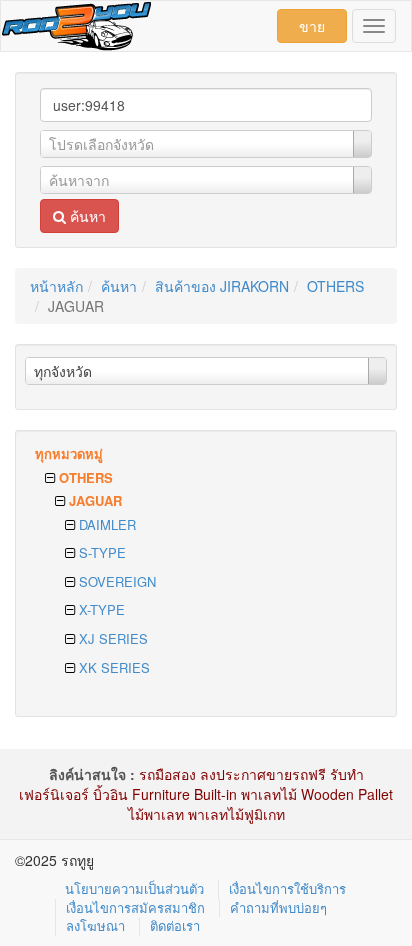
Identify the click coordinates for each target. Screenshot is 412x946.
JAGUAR (93, 500)
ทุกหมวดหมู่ (69, 453)
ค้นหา (86, 216)
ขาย (312, 26)
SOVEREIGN (115, 581)
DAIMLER (105, 524)
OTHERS (335, 286)
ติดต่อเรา (175, 925)
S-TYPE (100, 552)
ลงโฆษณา (95, 925)
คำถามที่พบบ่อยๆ (278, 907)
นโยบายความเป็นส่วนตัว (134, 888)
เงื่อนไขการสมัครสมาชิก (135, 907)
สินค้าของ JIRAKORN (222, 286)
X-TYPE (100, 609)
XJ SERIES (111, 638)
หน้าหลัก (56, 286)
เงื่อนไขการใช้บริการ (287, 888)
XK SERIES (112, 667)
